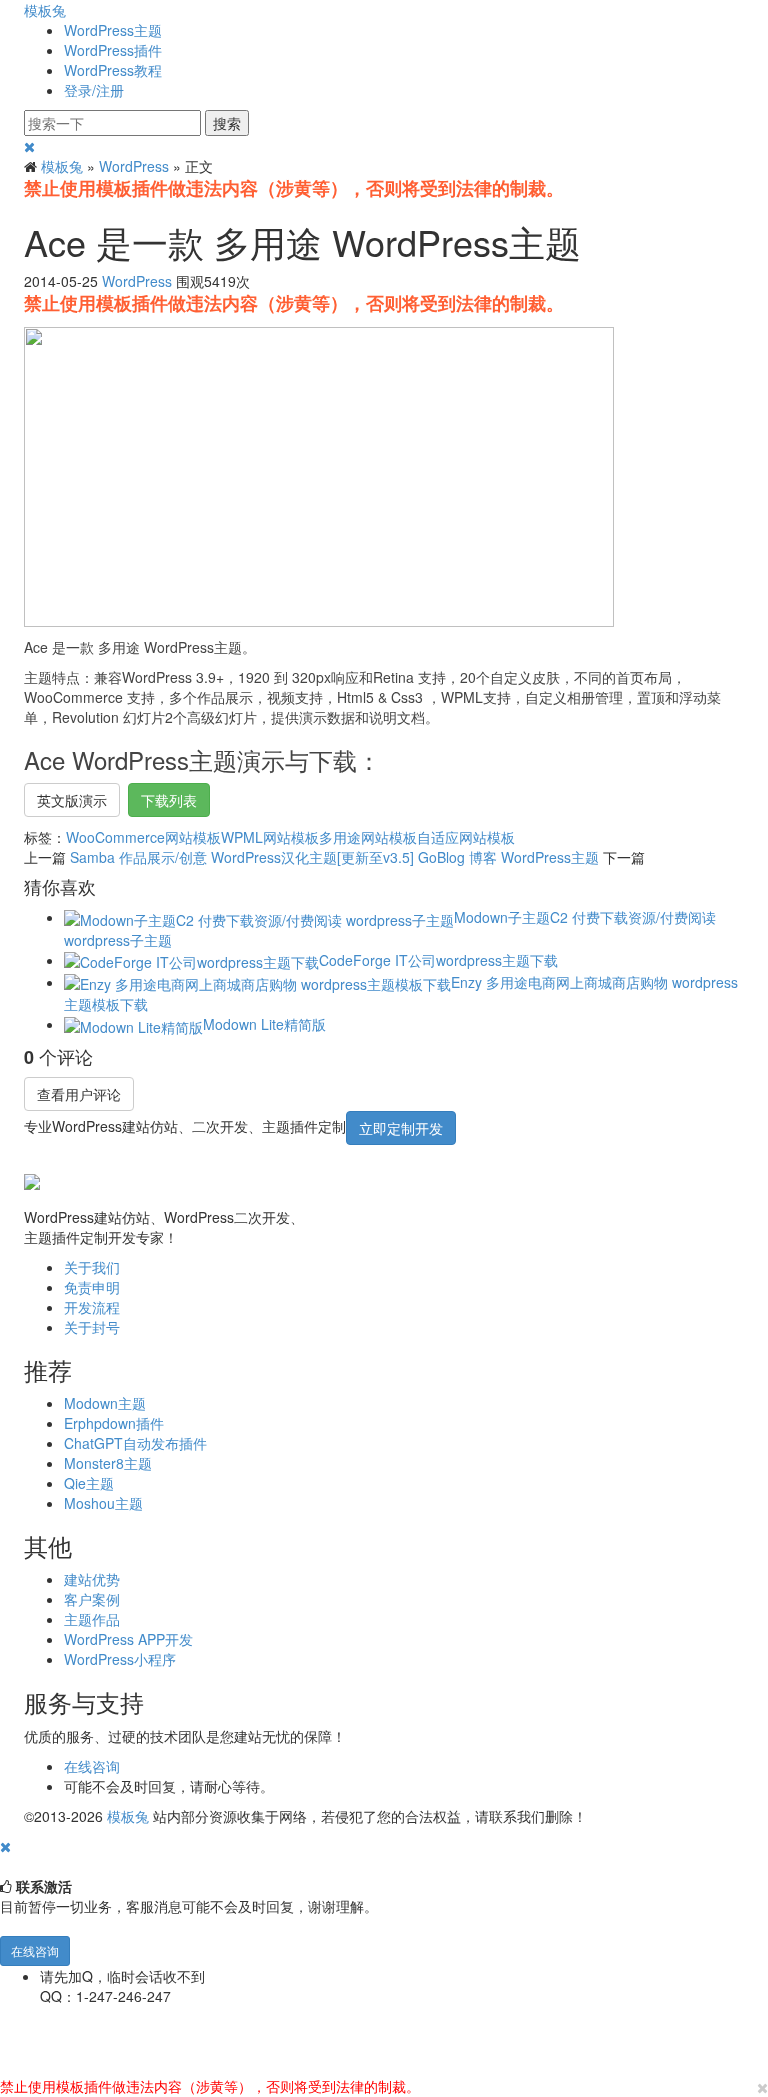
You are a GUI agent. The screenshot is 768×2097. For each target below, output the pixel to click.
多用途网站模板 (368, 837)
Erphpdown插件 (114, 1423)
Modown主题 (105, 1403)
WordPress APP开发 (128, 1639)
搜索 (227, 123)
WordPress (134, 166)
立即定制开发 (401, 1128)
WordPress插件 (113, 50)
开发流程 (92, 1307)
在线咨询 (92, 1766)
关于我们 (92, 1267)
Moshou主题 (103, 1503)
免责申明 (92, 1287)
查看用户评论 (79, 1094)
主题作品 (92, 1619)
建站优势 (92, 1579)
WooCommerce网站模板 (143, 837)
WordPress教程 (113, 70)
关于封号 (92, 1327)
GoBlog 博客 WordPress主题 (508, 857)
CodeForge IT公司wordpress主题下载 (438, 960)
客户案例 (92, 1599)
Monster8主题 (108, 1463)
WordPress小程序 (120, 1659)
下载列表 (169, 800)
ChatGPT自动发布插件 (135, 1443)
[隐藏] (5, 1846)
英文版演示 (72, 800)
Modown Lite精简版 (264, 1024)
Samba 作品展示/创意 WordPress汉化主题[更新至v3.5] (242, 857)
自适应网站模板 (466, 837)
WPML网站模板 (270, 837)
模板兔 (45, 10)
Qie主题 (89, 1483)
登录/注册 (94, 90)
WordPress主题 (113, 30)
